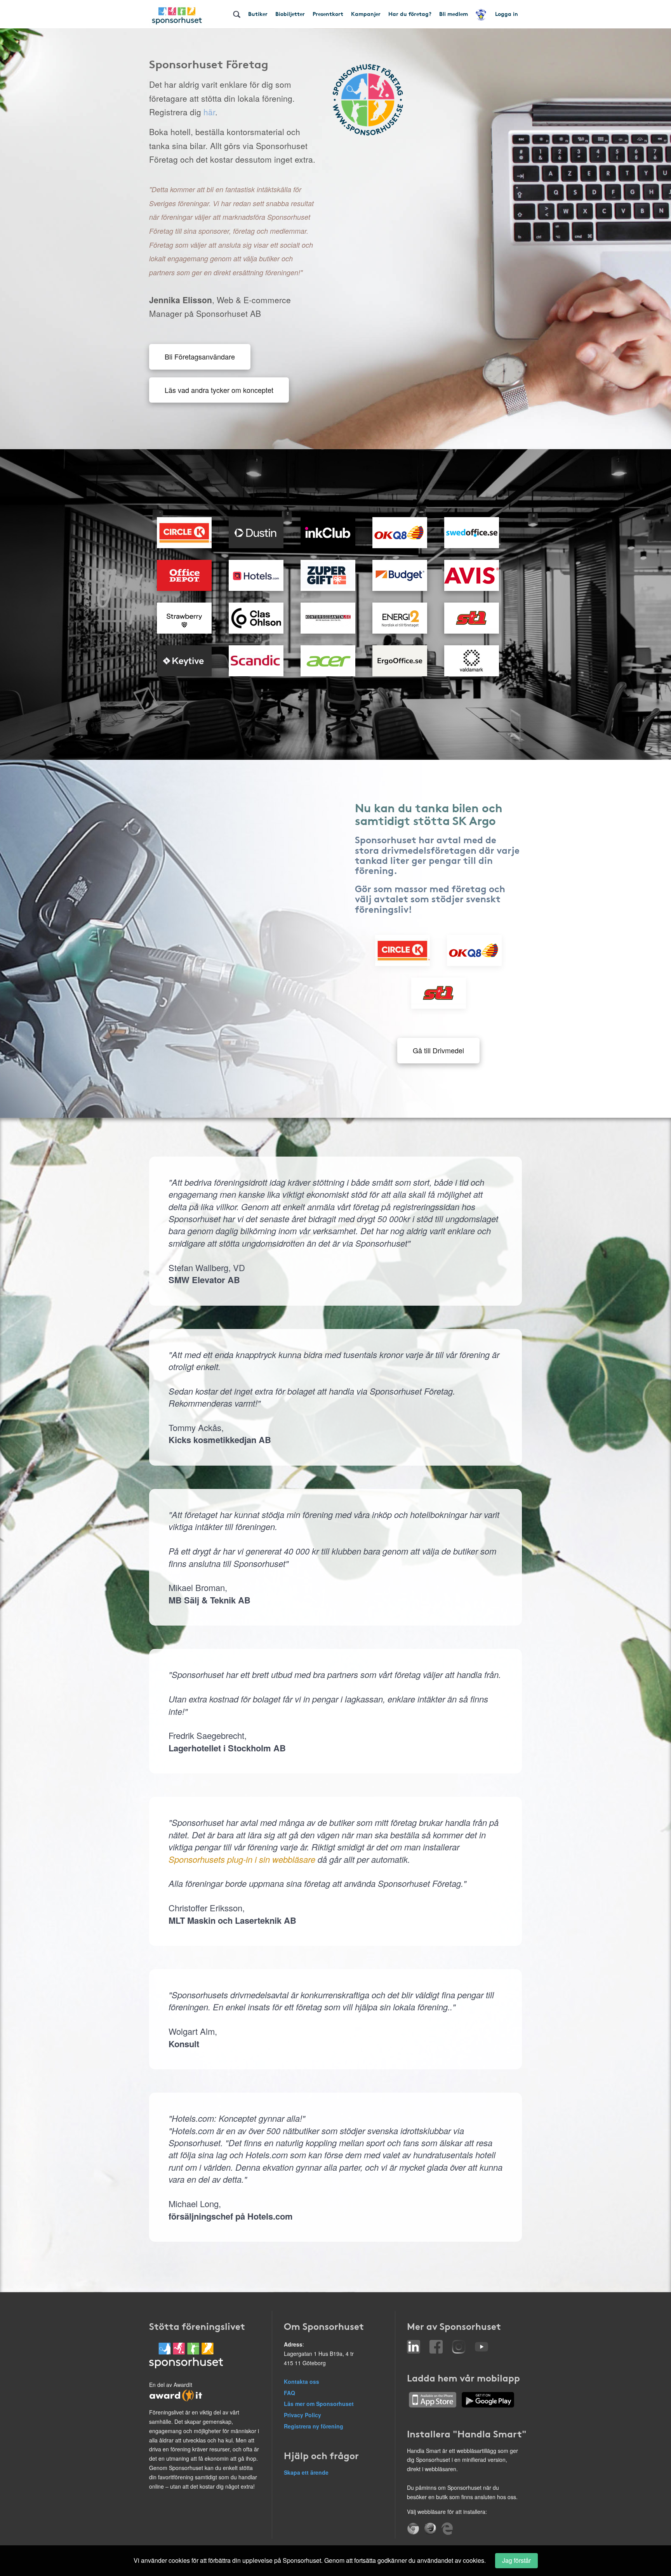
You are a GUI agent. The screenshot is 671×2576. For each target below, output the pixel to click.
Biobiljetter (290, 14)
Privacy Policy (302, 2415)
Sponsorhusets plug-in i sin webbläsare (242, 1859)
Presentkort (328, 14)
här (209, 112)
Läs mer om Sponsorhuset (319, 2404)
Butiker (258, 14)
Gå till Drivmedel (438, 1050)
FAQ (289, 2393)
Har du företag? (410, 14)
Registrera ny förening (314, 2426)
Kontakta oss (302, 2381)
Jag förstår (516, 2560)
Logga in (507, 14)
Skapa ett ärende (306, 2472)
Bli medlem (454, 14)
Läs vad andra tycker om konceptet (219, 390)
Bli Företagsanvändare (200, 356)
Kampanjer (366, 14)
